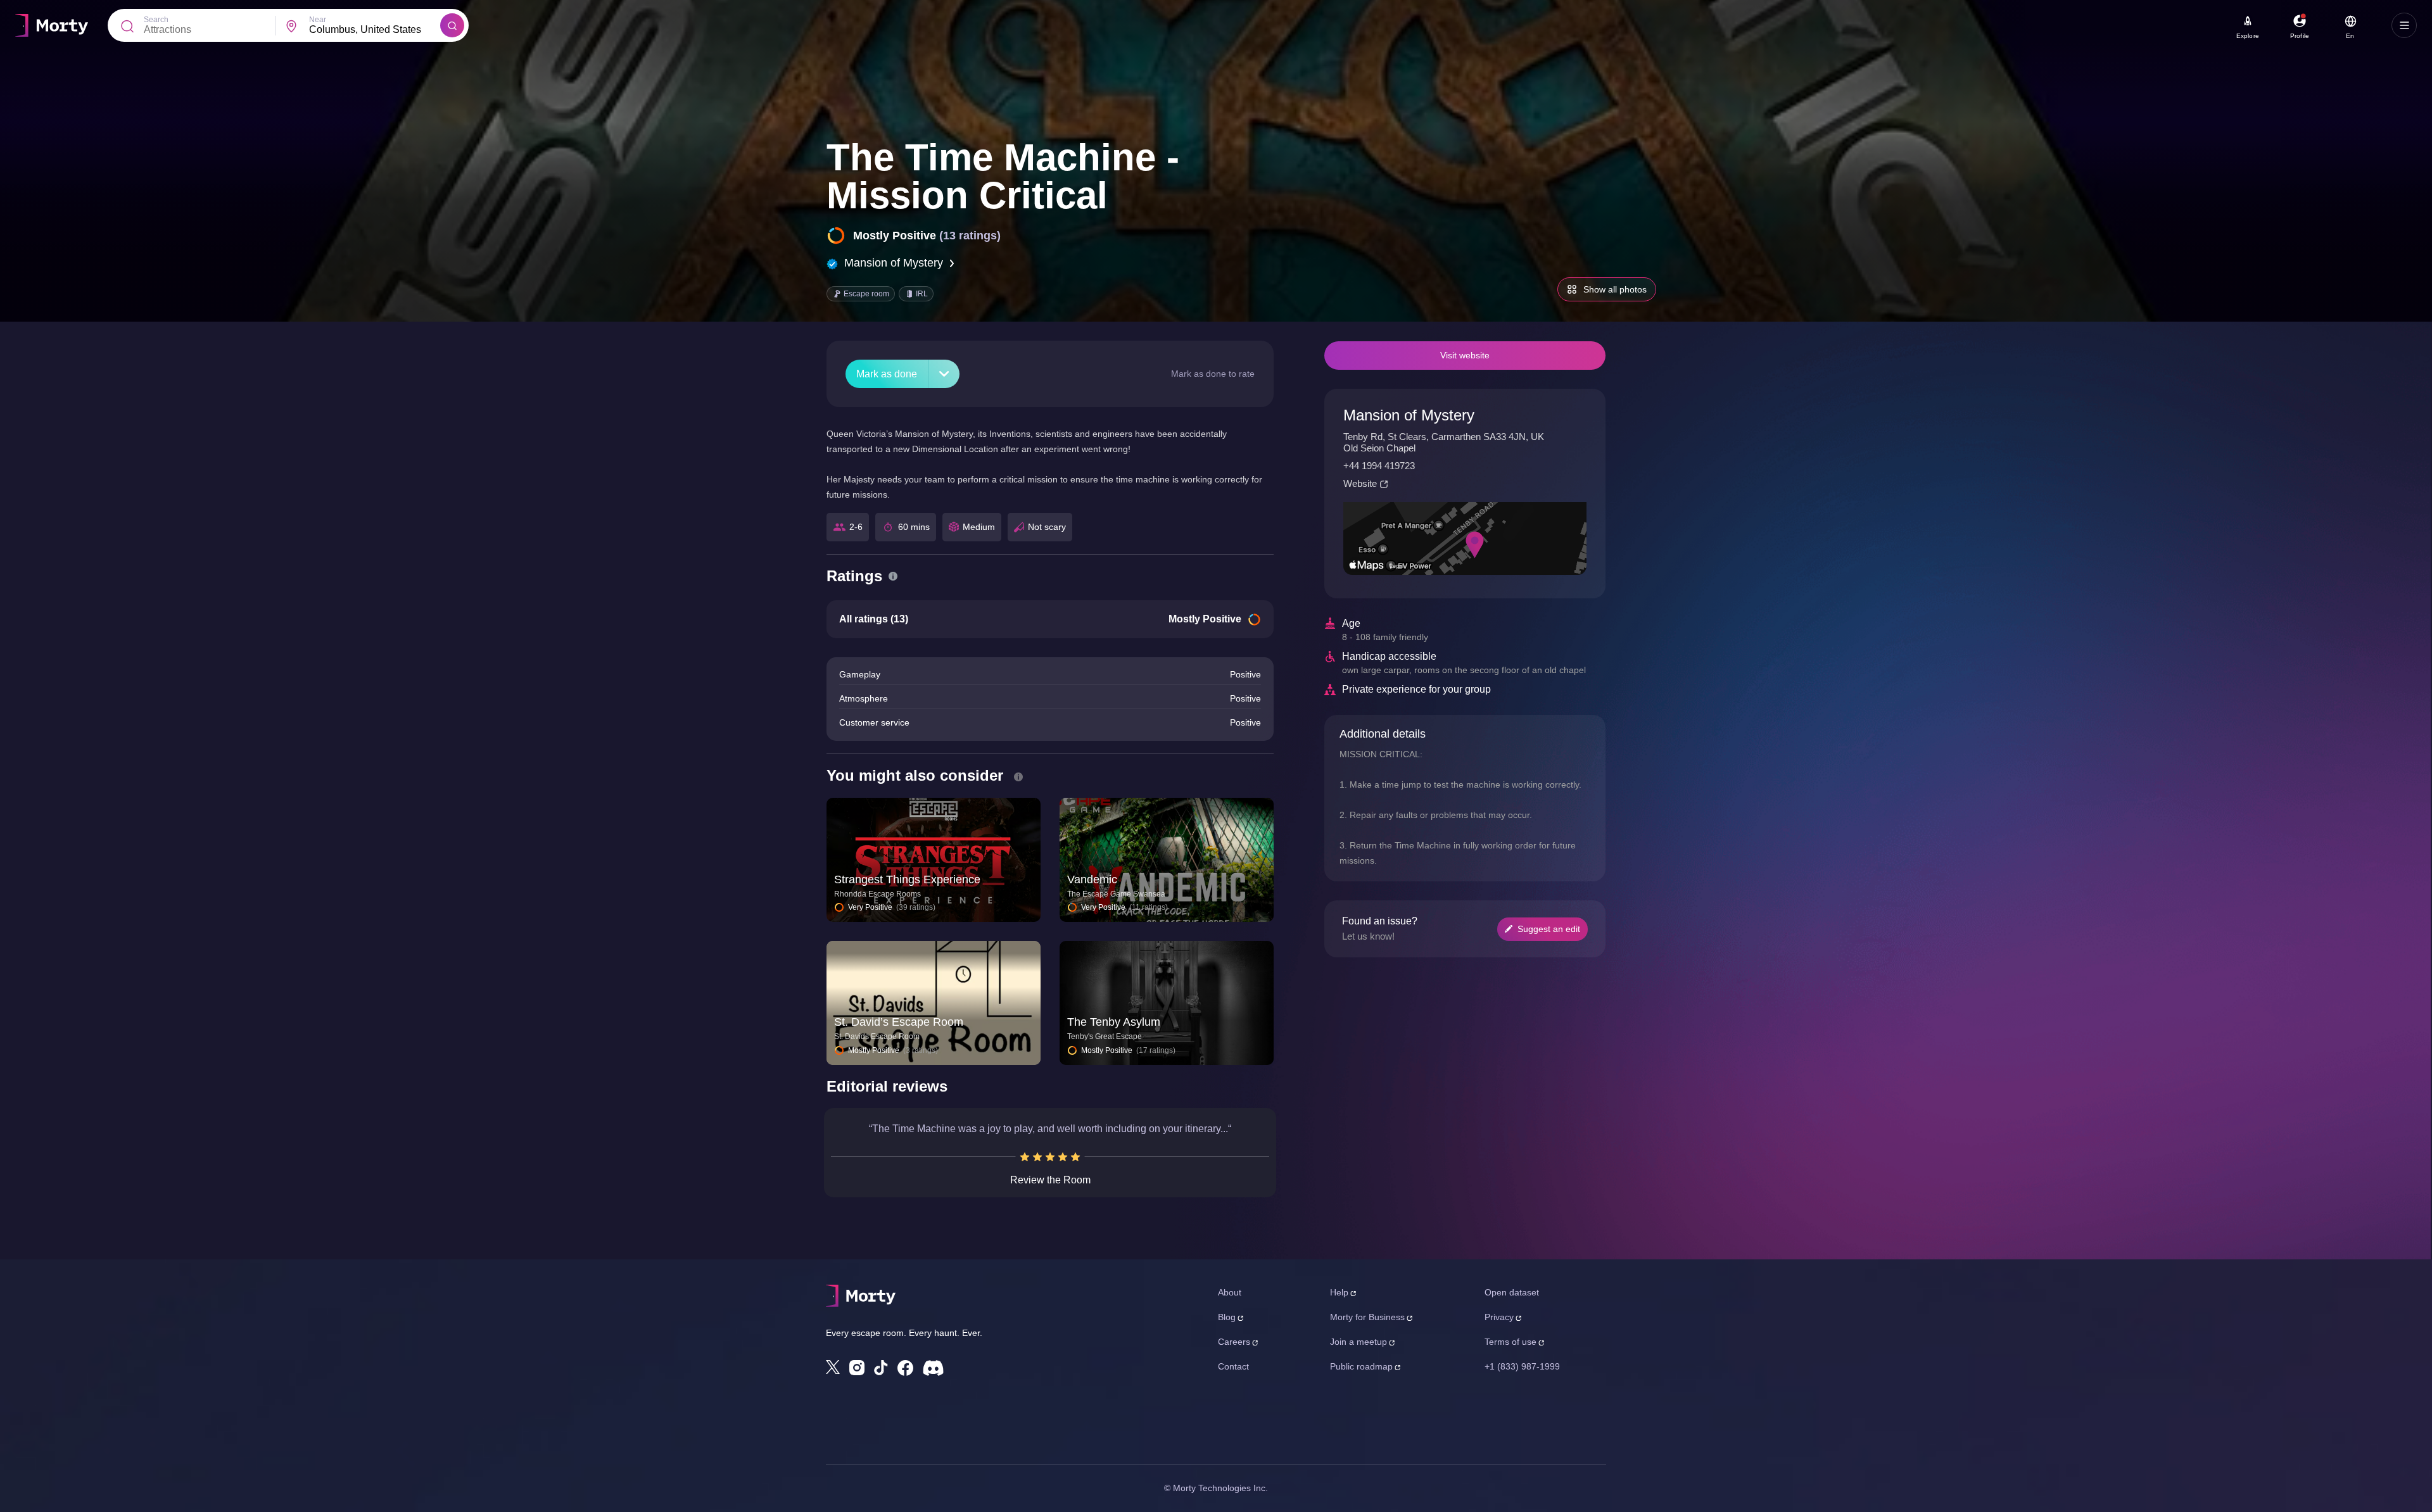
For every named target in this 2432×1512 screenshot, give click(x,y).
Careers (1234, 1342)
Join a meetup (1358, 1342)
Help (1339, 1292)
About (1230, 1292)
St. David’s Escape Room (899, 1022)
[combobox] (375, 30)
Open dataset (1512, 1292)
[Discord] (933, 1368)
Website (1360, 483)
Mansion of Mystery (894, 263)
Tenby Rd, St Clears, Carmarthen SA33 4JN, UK (1444, 437)
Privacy (1499, 1317)
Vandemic (1092, 879)
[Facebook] (905, 1368)
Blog (1227, 1317)
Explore (2248, 36)
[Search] (452, 25)
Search (156, 20)
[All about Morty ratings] (893, 576)
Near (318, 20)
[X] (833, 1367)
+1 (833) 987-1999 (1522, 1366)
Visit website (1465, 355)
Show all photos (1615, 289)
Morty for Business (1367, 1317)
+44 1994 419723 (1379, 466)
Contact (1233, 1366)
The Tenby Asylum (1114, 1022)
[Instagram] (857, 1368)
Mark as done (887, 374)
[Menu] (2404, 25)
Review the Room (1050, 1180)
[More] (944, 374)
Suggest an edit (1549, 929)
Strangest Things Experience (907, 879)
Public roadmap (1361, 1366)
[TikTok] (881, 1368)
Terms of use (1510, 1342)
